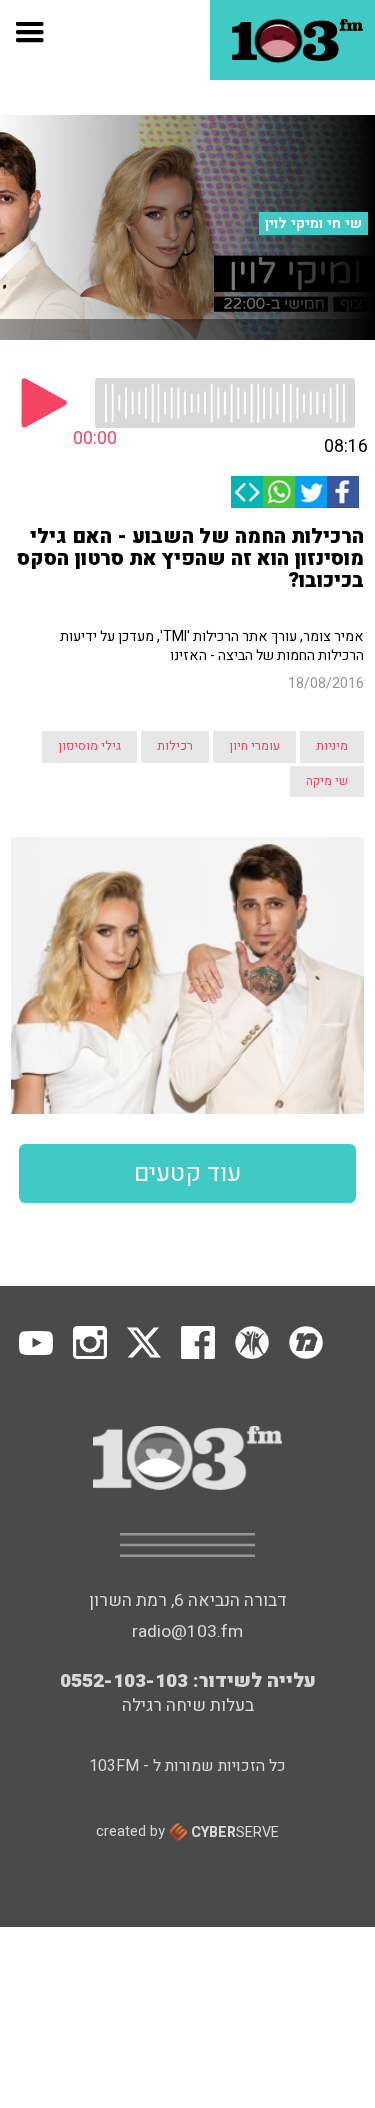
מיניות (332, 746)
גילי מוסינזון (89, 746)
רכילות (175, 746)
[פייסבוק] (343, 492)
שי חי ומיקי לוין (313, 223)
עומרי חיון (254, 746)
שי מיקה (327, 781)
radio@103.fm (187, 1631)
